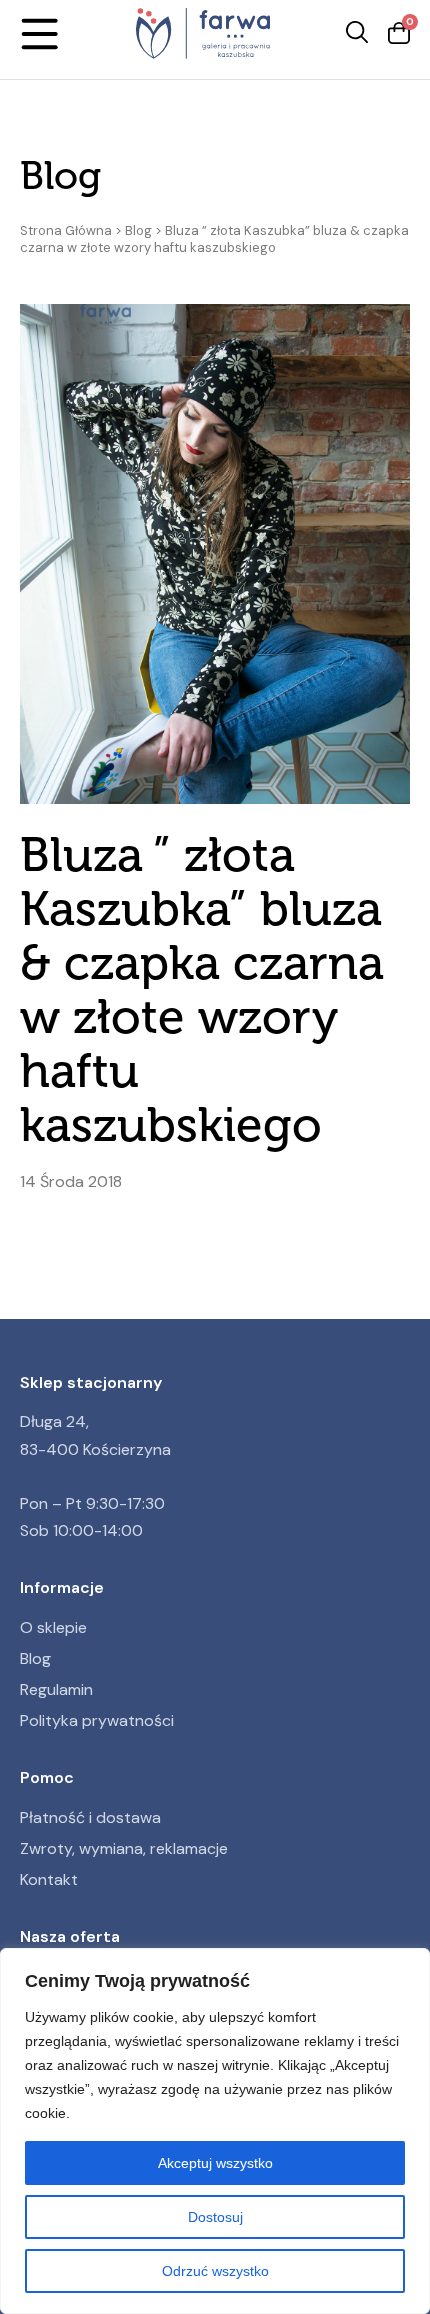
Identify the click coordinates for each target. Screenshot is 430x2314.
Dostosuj (215, 2217)
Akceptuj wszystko (215, 2163)
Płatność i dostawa (90, 1817)
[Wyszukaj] (357, 33)
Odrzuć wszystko (215, 2271)
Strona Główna (66, 230)
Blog (138, 230)
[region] (215, 2131)
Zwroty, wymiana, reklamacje (124, 1848)
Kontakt (49, 1879)
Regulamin (56, 1689)
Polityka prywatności (97, 1720)
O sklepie (53, 1627)
